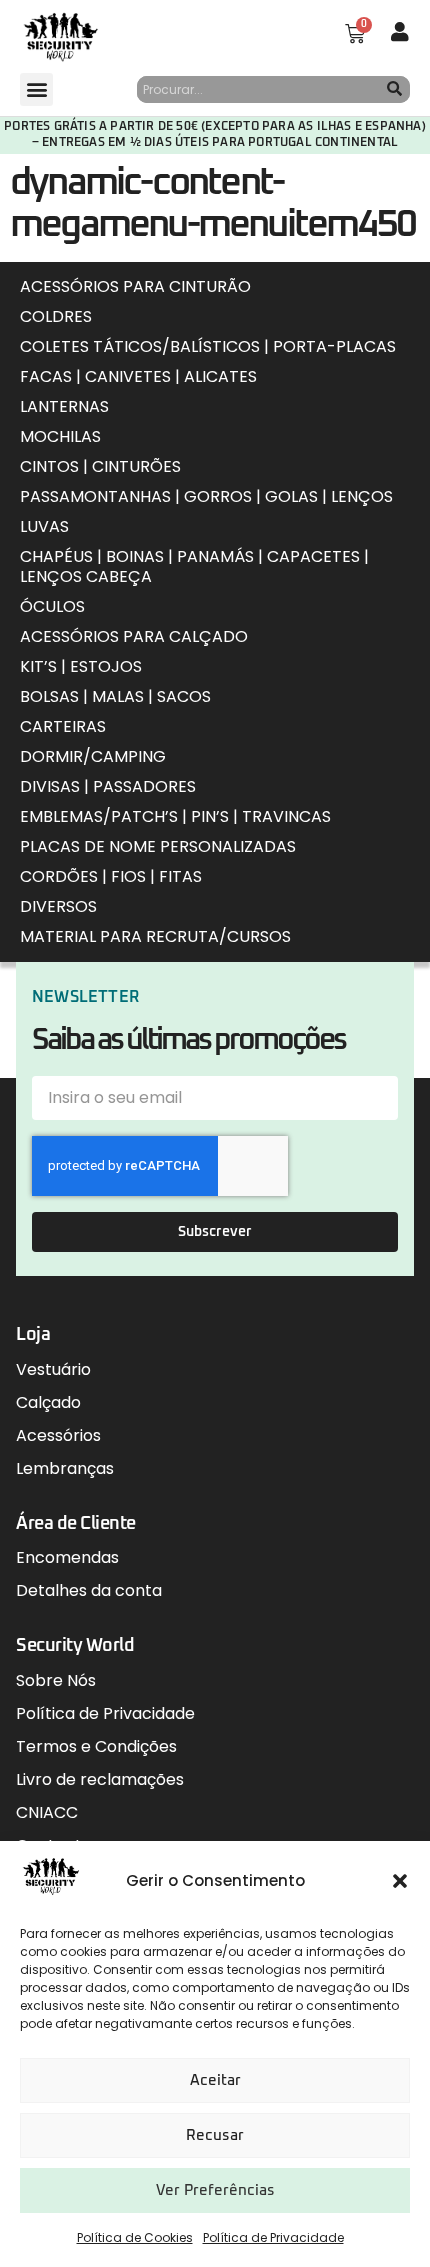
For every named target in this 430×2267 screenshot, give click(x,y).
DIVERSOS (58, 906)
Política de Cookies (135, 2237)
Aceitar (215, 2080)
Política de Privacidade (273, 2237)
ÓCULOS (52, 606)
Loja (33, 1335)
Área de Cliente (76, 1524)
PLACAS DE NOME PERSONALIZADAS (158, 846)
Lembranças (65, 1468)
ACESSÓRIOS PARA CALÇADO (134, 636)
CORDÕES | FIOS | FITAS (111, 876)
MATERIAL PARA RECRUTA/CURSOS (155, 936)
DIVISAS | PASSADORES (108, 786)
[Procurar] (395, 89)
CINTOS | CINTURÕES (100, 466)
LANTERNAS (64, 406)
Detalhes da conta (89, 1590)
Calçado (48, 1402)
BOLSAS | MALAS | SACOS (115, 696)
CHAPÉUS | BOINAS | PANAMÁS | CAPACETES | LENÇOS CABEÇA (194, 566)
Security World (75, 1646)
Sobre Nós (56, 1680)
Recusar (215, 2135)
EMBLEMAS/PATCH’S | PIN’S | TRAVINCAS (175, 816)
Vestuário (53, 1369)
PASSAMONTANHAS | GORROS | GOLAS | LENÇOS (206, 496)
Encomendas (67, 1557)
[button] (400, 1881)
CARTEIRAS (63, 726)
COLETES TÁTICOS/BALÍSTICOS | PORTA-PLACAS (208, 346)
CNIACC (47, 1812)
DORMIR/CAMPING (93, 756)
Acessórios (58, 1435)
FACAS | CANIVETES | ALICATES (138, 376)
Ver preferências (215, 2190)
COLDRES (56, 316)
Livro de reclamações (100, 1779)
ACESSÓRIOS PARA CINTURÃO (135, 286)
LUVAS (44, 526)
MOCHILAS (60, 436)
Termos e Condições (96, 1746)
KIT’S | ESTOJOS (81, 666)
